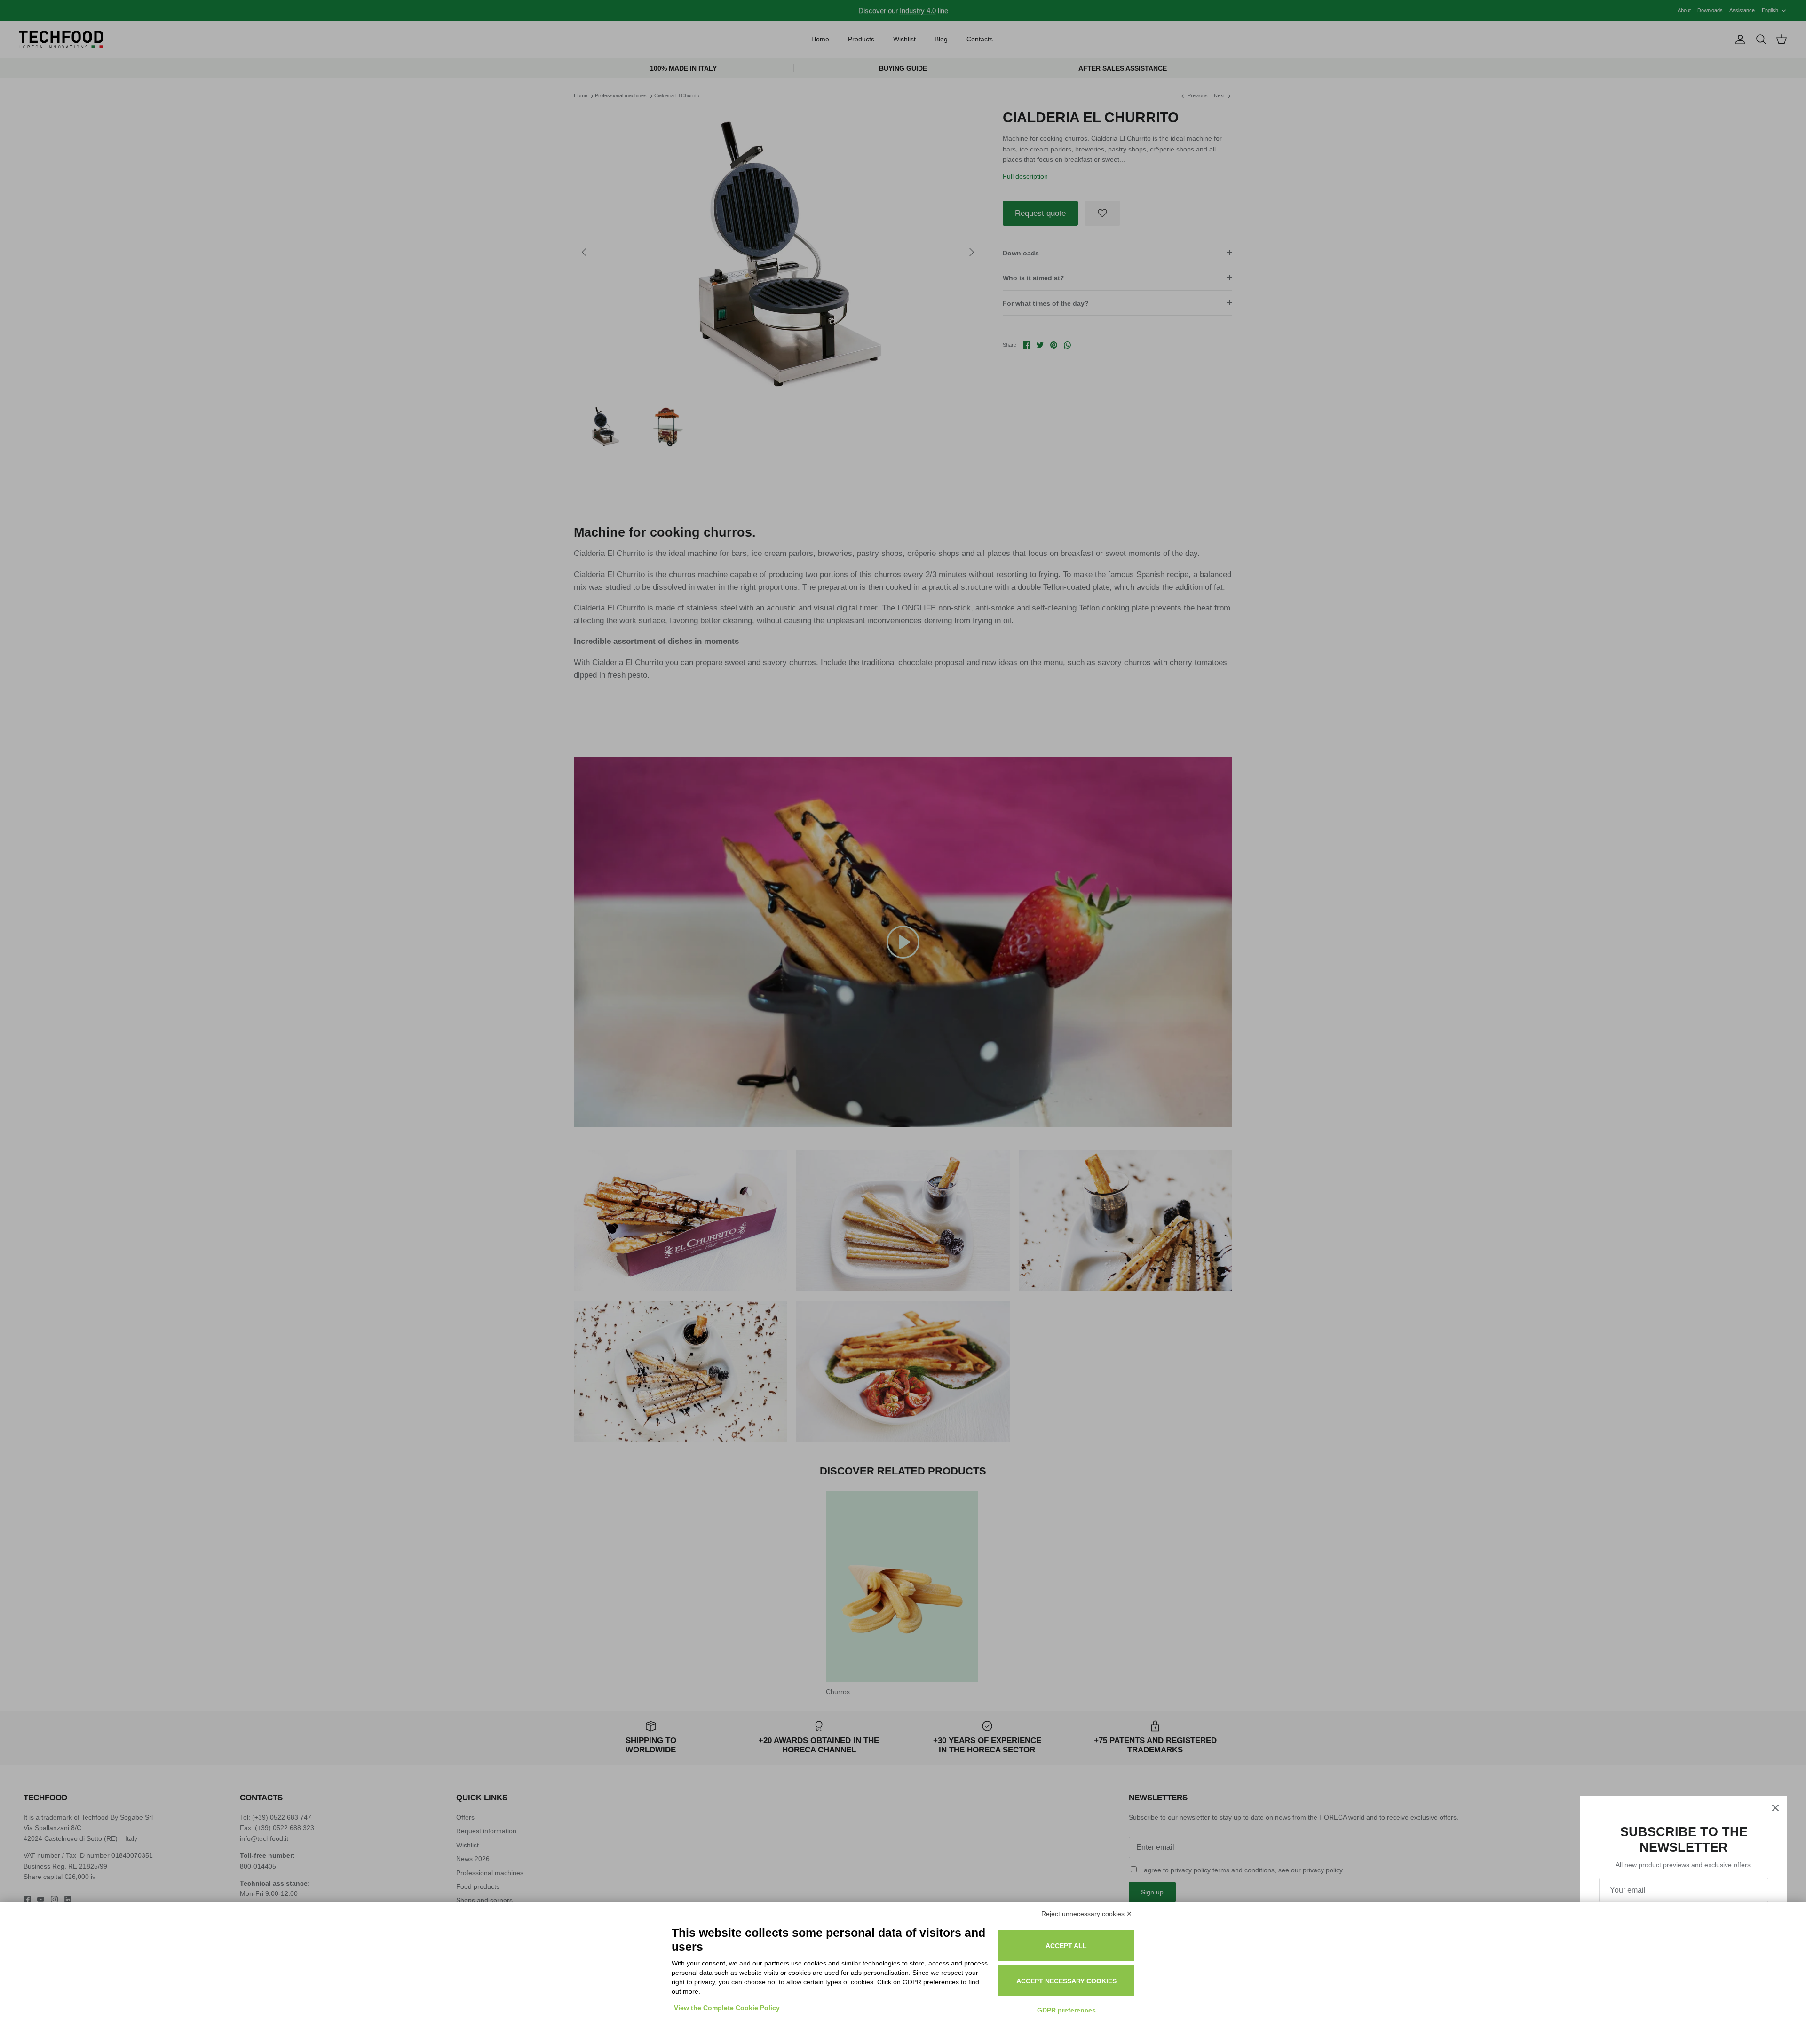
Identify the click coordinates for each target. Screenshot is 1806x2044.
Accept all (1066, 1946)
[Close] (1775, 1808)
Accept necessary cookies (1066, 1981)
